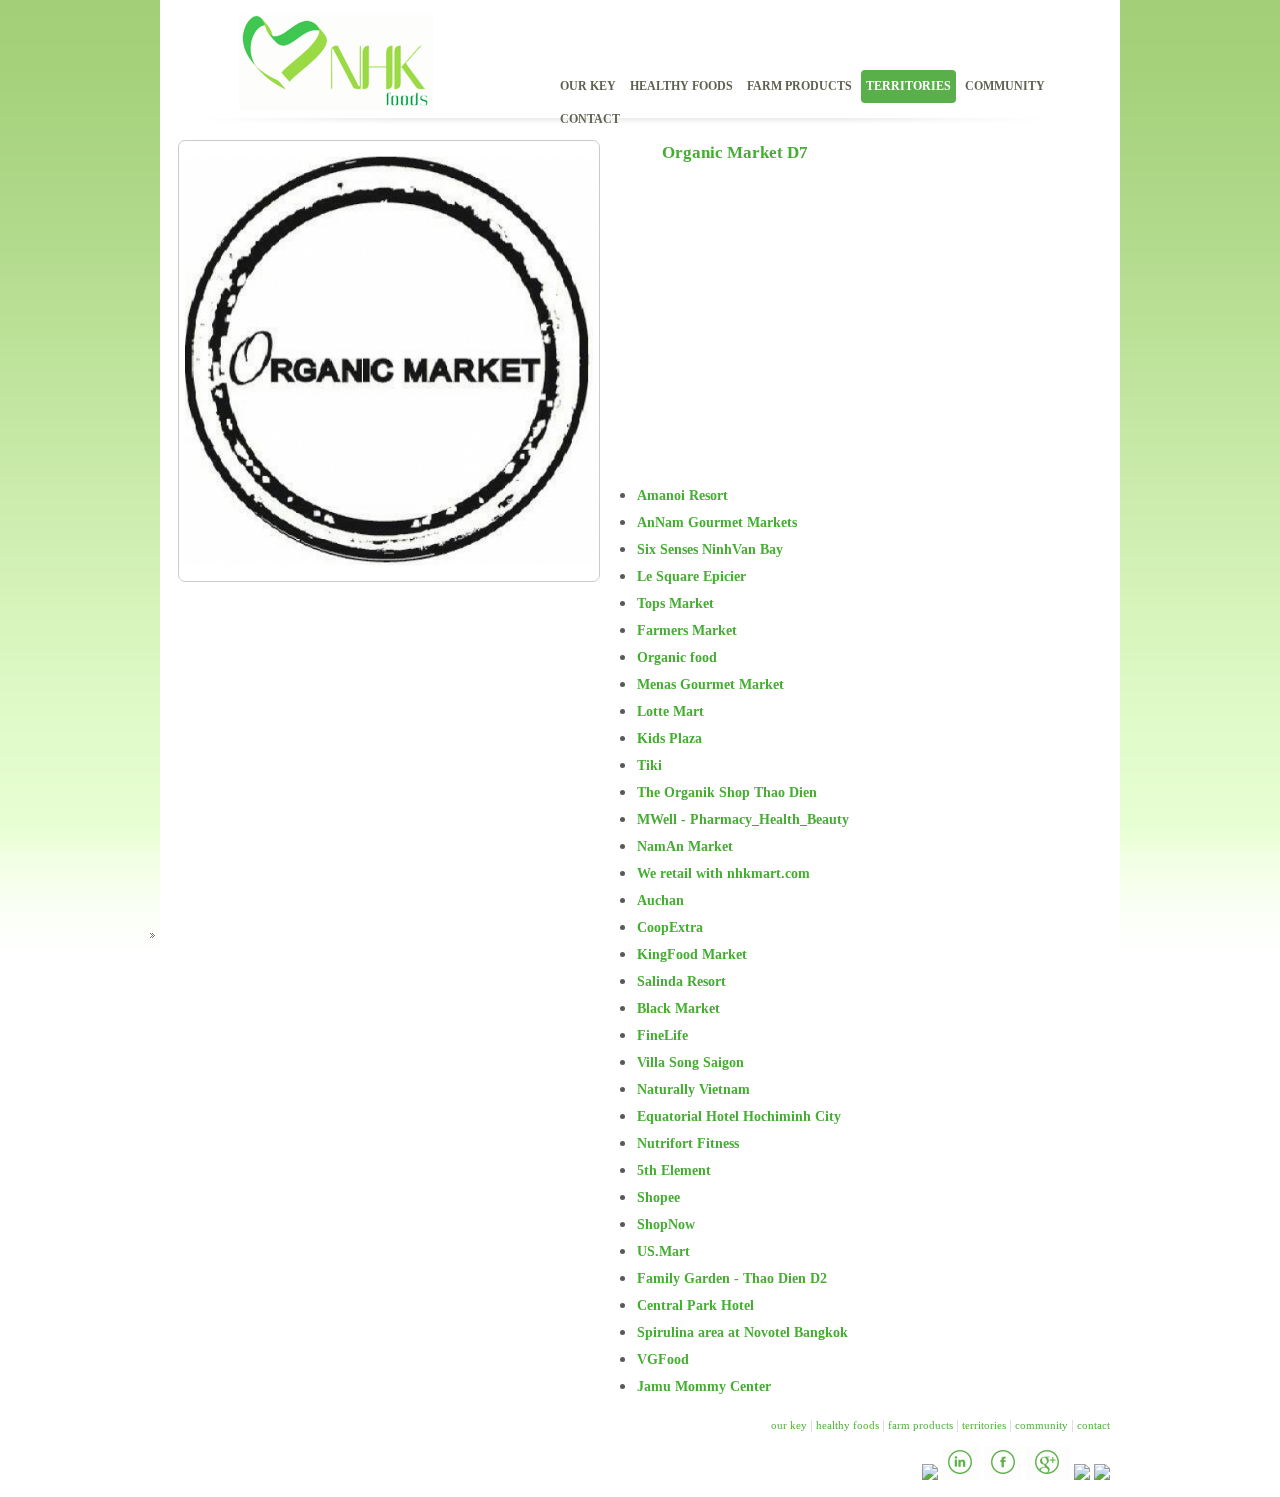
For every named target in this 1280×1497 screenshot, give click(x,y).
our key (789, 1425)
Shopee (658, 1197)
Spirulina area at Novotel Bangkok (742, 1332)
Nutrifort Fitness (688, 1143)
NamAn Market (685, 846)
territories (908, 86)
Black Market (678, 1008)
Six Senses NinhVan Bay (710, 549)
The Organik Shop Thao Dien (727, 792)
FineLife (662, 1035)
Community (1005, 86)
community (1041, 1425)
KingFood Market (692, 954)
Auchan (660, 900)
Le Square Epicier (691, 576)
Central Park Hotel (695, 1305)
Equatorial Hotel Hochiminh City (739, 1116)
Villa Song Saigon (690, 1062)
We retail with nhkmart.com (723, 873)
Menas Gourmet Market (710, 684)
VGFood (663, 1359)
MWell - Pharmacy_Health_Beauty (743, 819)
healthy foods (681, 86)
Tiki (649, 765)
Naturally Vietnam (693, 1089)
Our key (588, 86)
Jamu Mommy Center (704, 1386)
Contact (590, 119)
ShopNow (666, 1224)
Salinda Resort (681, 981)
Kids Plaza (669, 738)
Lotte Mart (670, 711)
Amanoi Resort (682, 495)
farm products (799, 86)
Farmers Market (687, 630)
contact (1093, 1425)
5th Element (674, 1170)
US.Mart (663, 1251)
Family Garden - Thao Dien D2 (732, 1278)
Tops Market (675, 603)
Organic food (677, 657)
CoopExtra (670, 927)
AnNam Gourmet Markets (717, 522)
